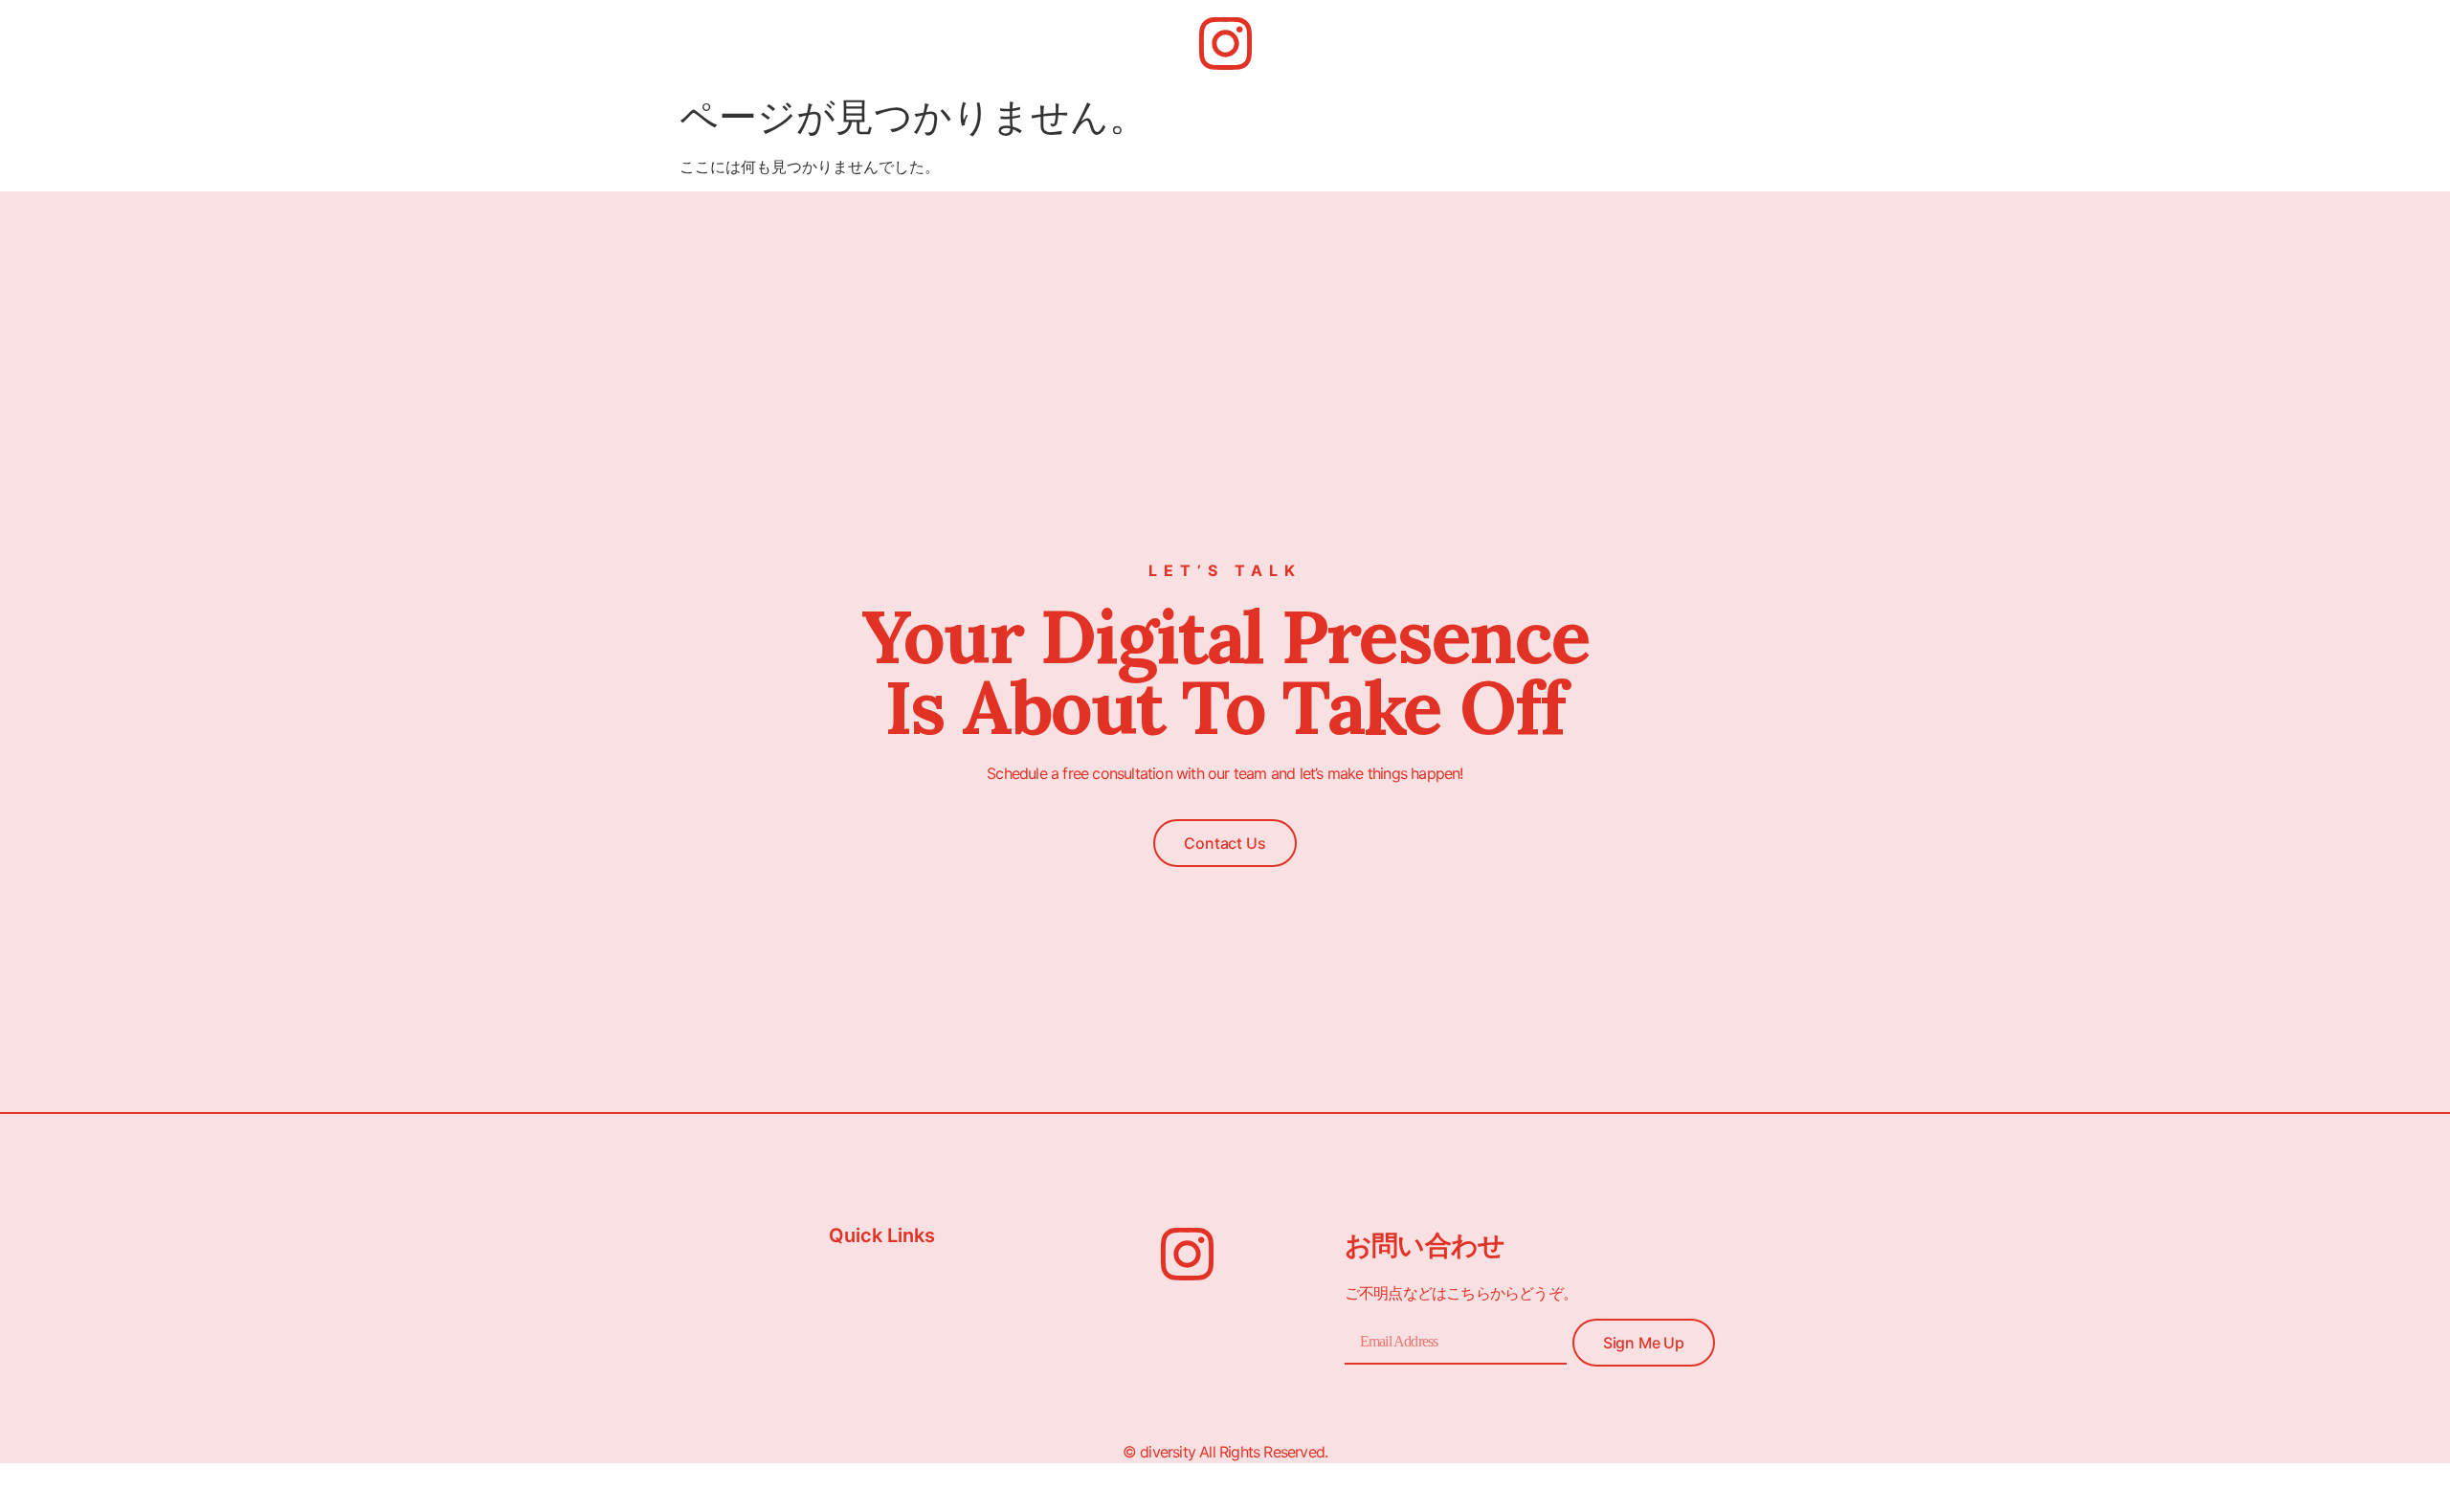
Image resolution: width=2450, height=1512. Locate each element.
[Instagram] (1225, 44)
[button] (1225, 843)
